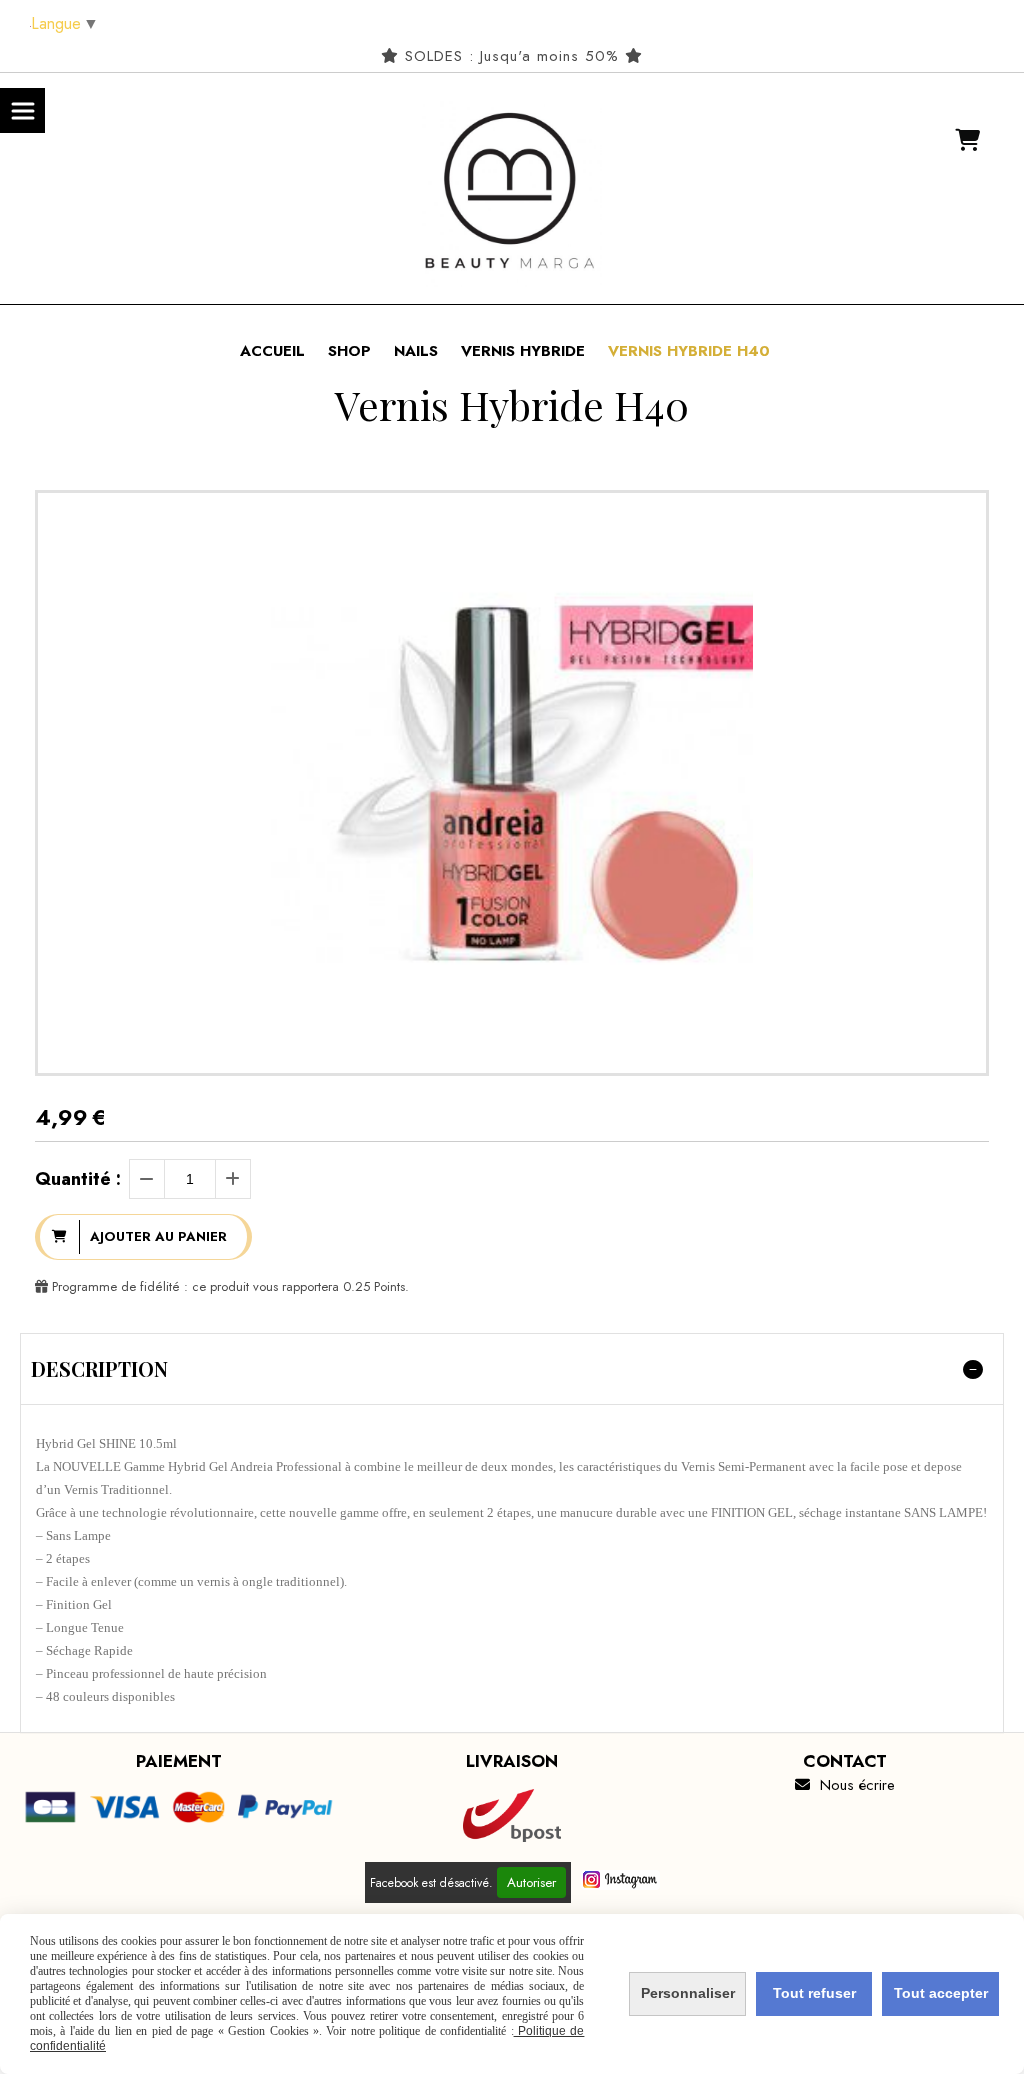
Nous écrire (845, 1785)
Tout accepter (941, 1993)
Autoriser (531, 1882)
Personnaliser (688, 1993)
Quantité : (78, 1179)
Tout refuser (814, 1993)
